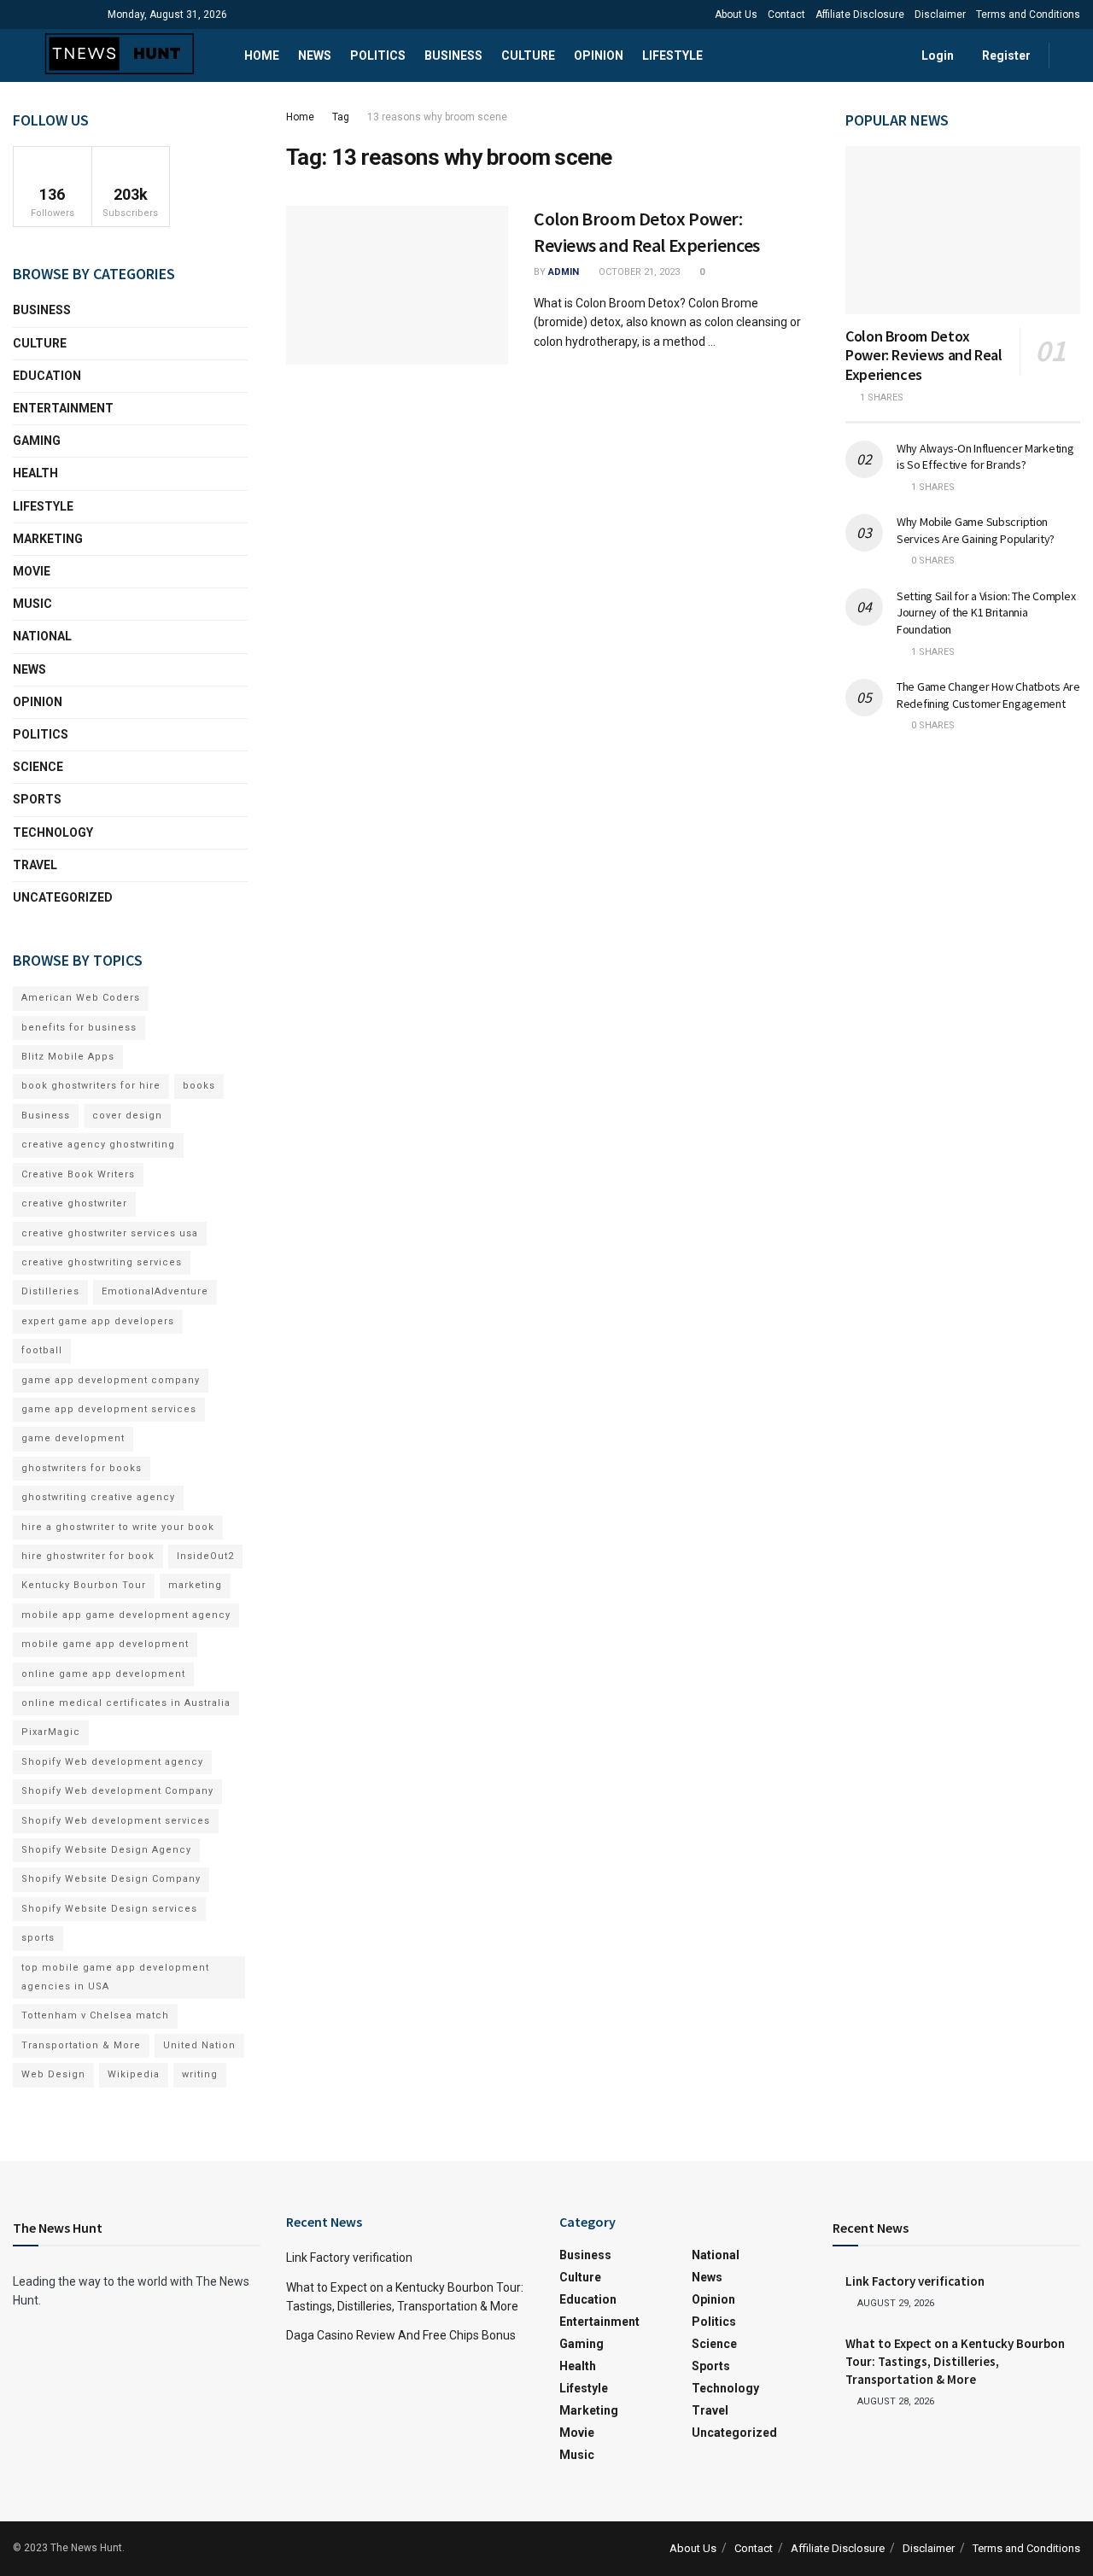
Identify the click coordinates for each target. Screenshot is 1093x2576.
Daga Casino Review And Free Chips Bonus (401, 2335)
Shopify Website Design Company (111, 1879)
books (199, 1086)
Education (47, 376)
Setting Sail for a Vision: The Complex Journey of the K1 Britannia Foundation (986, 613)
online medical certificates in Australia (126, 1703)
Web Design (53, 2074)
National (42, 636)
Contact (786, 15)
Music (32, 604)
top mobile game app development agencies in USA (115, 1977)
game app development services (109, 1409)
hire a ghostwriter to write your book (118, 1527)
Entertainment (63, 408)
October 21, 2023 (638, 272)
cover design (127, 1116)
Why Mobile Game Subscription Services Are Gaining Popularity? (976, 530)
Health (35, 473)
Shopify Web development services (116, 1821)
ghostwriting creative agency (98, 1497)
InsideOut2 (205, 1556)
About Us (736, 15)
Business (453, 55)
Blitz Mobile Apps (68, 1057)
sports (38, 1938)
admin (564, 272)
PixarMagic (51, 1732)
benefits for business (79, 1028)
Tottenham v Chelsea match (95, 2015)
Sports (37, 799)
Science (38, 767)
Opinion (599, 55)
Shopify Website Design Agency (106, 1850)
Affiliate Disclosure (860, 15)
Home (262, 55)
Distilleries (50, 1291)
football (42, 1350)
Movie (32, 571)
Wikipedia (134, 2074)
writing (200, 2074)
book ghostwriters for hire (91, 1086)
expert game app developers (98, 1321)
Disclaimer (940, 15)
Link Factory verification (349, 2258)
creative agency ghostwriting (98, 1145)
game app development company (111, 1380)
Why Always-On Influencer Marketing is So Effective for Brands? (985, 457)
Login (936, 55)
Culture (528, 55)
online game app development (103, 1674)
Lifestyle (672, 55)
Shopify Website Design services (109, 1909)
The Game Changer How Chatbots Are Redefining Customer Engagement (988, 695)
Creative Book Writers (78, 1174)
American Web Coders (81, 998)
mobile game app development (105, 1644)
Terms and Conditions (1028, 15)
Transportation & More (81, 2045)
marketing (195, 1585)
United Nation (199, 2045)
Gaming (37, 441)
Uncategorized (63, 897)
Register (1005, 55)
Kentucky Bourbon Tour (84, 1585)
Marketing (48, 539)
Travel (35, 865)
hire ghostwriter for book (88, 1556)
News (315, 55)
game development (73, 1438)
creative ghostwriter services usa (110, 1233)
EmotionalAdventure (155, 1291)
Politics (378, 55)
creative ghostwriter (74, 1203)
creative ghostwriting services (102, 1262)
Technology (53, 832)
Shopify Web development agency (112, 1762)
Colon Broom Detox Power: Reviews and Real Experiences (924, 355)
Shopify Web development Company (117, 1791)
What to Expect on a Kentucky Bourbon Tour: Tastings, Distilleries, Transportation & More (955, 2361)
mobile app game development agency (126, 1615)
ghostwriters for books (82, 1468)
